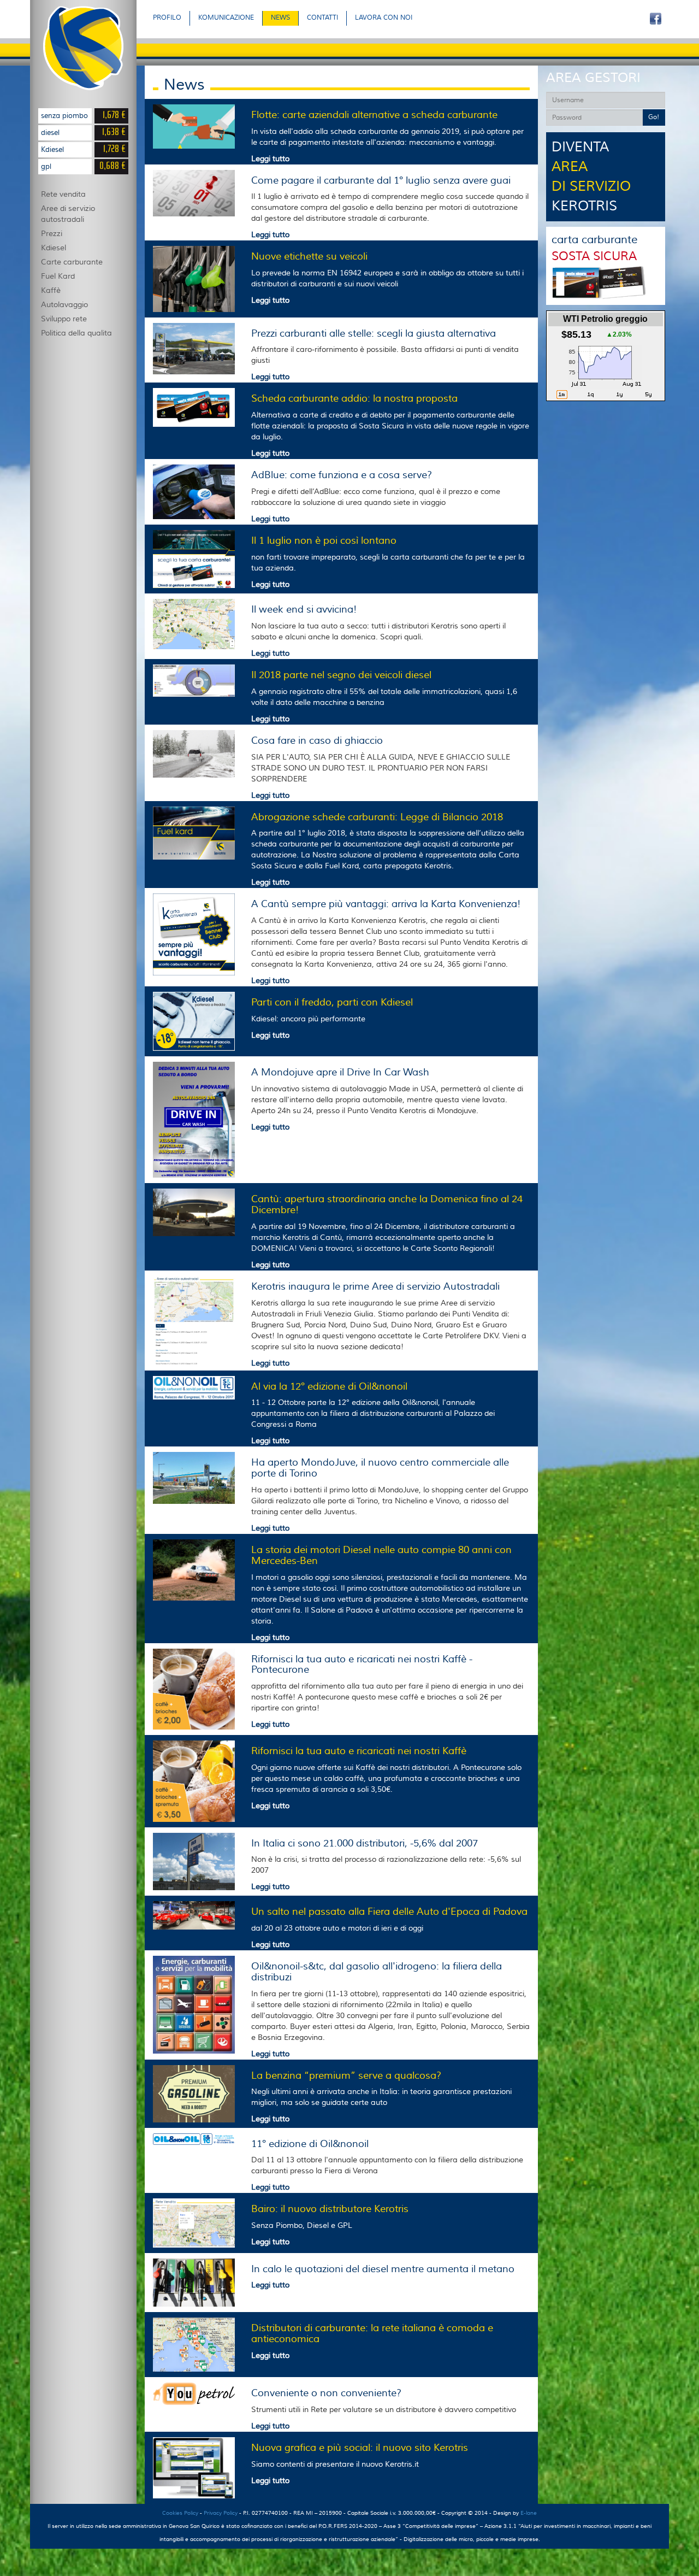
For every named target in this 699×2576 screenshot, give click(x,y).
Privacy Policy (221, 2513)
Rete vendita (63, 195)
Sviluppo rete (64, 319)
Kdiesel (54, 248)
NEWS (280, 18)
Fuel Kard (58, 277)
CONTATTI (322, 18)
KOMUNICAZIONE (226, 18)
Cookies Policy (180, 2513)
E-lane (529, 2513)
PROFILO (167, 18)
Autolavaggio (64, 305)
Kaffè (51, 291)
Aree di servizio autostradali (68, 214)
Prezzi (52, 234)
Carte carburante (72, 262)
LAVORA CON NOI (384, 18)
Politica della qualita (76, 333)
